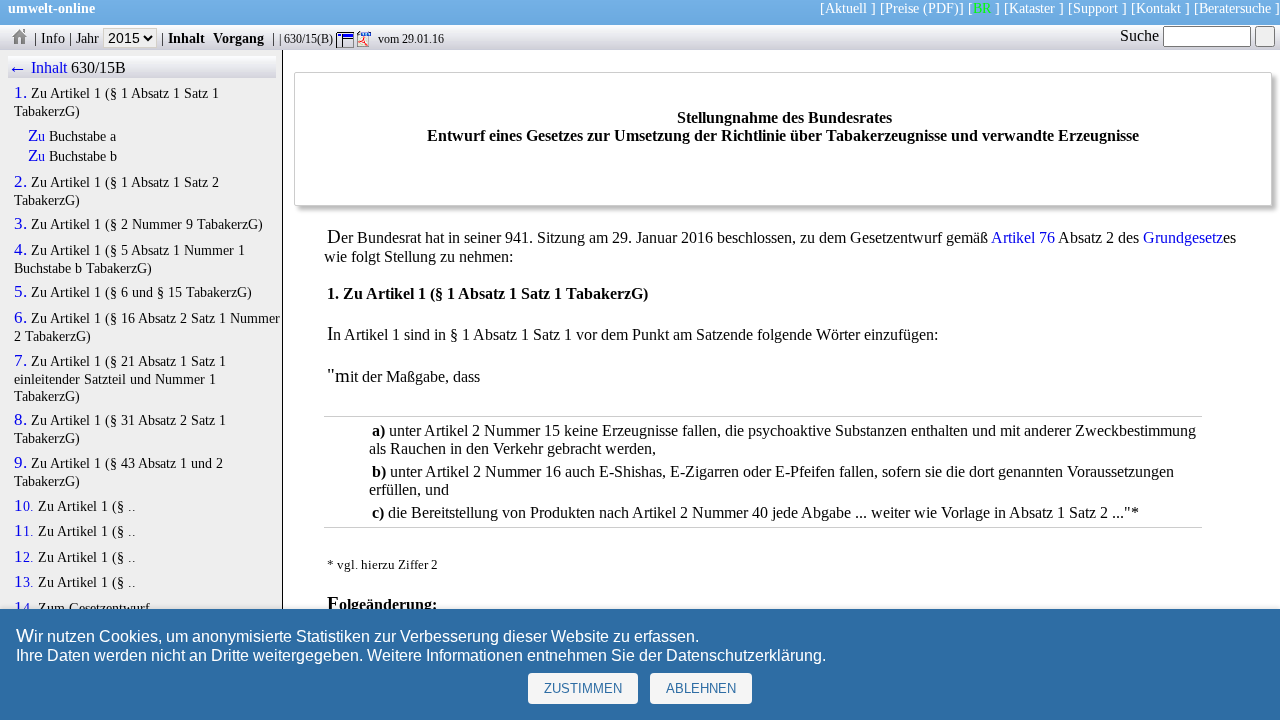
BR (982, 8)
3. (20, 224)
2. (20, 182)
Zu (36, 136)
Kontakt (1158, 8)
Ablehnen (701, 688)
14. (24, 608)
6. (20, 318)
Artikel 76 (1023, 237)
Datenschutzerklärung (744, 655)
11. (24, 531)
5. (20, 292)
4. (20, 250)
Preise (902, 8)
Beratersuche (1235, 8)
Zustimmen (583, 688)
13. (24, 582)
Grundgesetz (1183, 237)
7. (20, 361)
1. (20, 93)
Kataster (1032, 8)
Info (53, 38)
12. (24, 557)
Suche (1141, 35)
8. (20, 420)
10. (24, 506)
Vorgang (238, 38)
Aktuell (846, 8)
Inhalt (186, 38)
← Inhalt (37, 67)
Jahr (89, 38)
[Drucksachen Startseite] (19, 38)
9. (20, 463)
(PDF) (941, 8)
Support (1095, 8)
